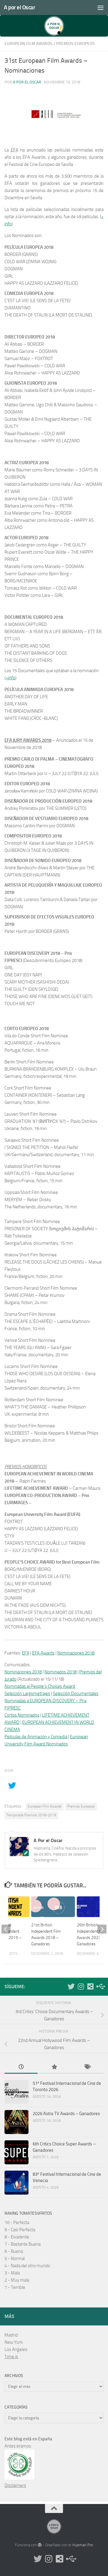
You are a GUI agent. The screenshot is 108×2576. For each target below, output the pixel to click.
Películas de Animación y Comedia (36, 1737)
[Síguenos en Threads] (100, 1986)
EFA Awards (43, 1653)
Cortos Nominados (22, 1715)
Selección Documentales (76, 1694)
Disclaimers (15, 2485)
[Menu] (100, 8)
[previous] (6, 1929)
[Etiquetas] (87, 2067)
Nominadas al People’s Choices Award (40, 1686)
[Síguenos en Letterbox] (90, 1986)
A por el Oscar (19, 7)
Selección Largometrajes (27, 1694)
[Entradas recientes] (21, 2067)
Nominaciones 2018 (76, 1653)
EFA (26, 1653)
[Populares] (54, 2067)
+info (10, 678)
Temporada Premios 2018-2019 (31, 1815)
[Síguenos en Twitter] (71, 1986)
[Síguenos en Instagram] (81, 1986)
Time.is (11, 2357)
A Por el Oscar (27, 82)
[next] (102, 1929)
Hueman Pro (83, 2545)
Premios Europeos (75, 44)
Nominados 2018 (60, 1672)
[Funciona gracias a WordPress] (40, 2545)
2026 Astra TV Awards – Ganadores (66, 2114)
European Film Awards (28, 44)
